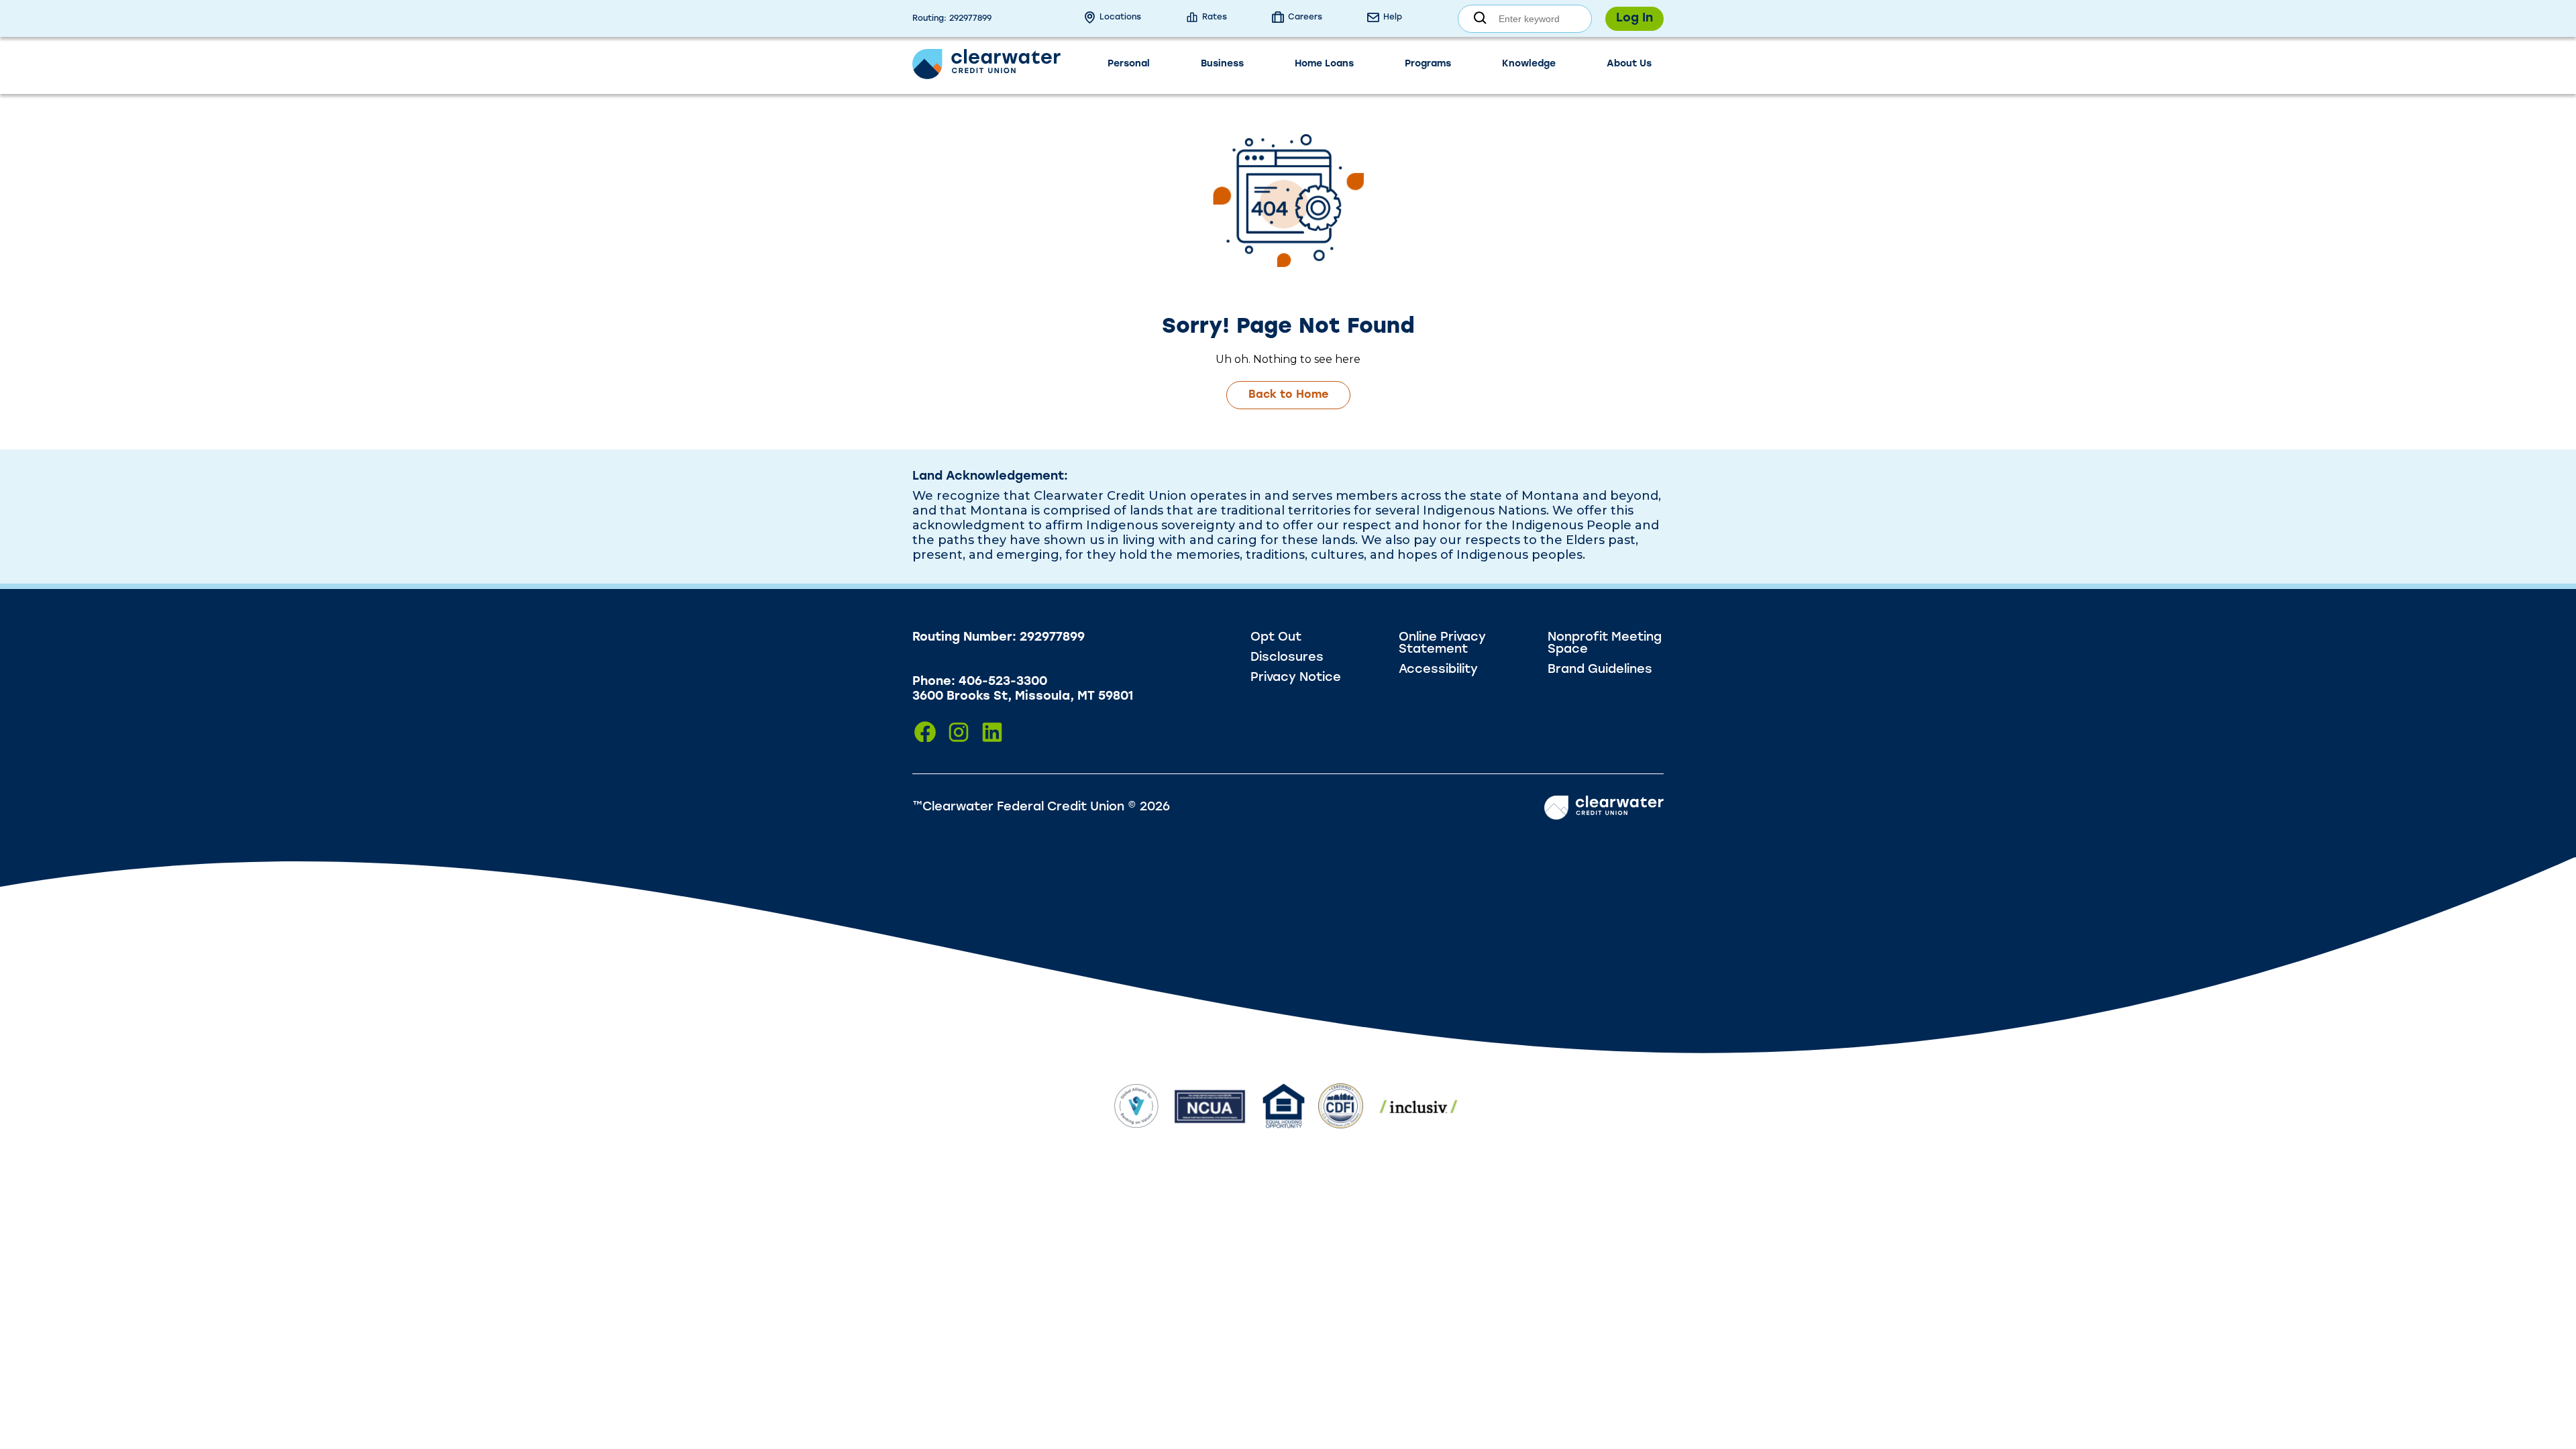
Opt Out (1276, 638)
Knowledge (1529, 64)
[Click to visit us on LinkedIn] (992, 732)
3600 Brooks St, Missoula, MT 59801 (1023, 697)
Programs (1428, 64)
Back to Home (1288, 395)
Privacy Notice (1296, 678)
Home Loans (1324, 64)
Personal (1129, 64)
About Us (1629, 64)
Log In (1634, 19)
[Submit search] (1480, 18)
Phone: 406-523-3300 (980, 682)
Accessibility (1438, 670)
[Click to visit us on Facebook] (925, 732)
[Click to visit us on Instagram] (959, 732)
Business (1222, 64)
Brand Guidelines (1600, 670)
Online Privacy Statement (1442, 644)
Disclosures (1287, 658)
